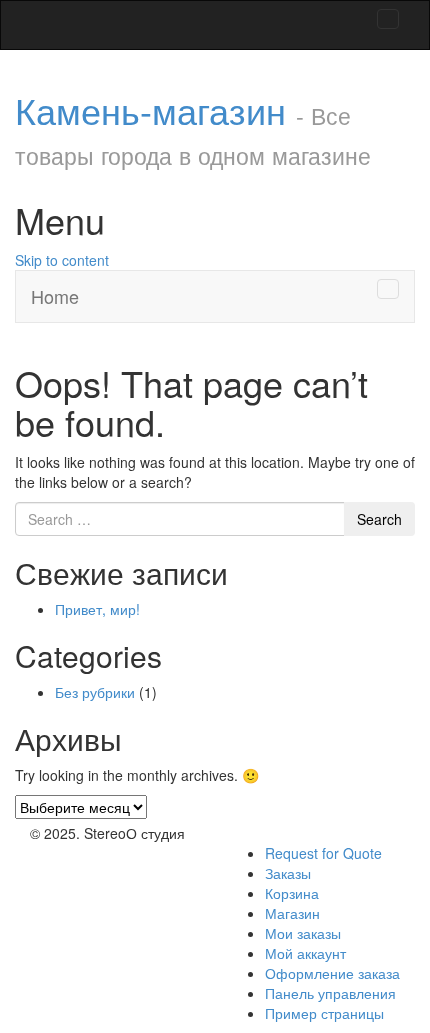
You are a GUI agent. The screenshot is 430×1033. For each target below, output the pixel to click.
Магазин (292, 913)
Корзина (292, 893)
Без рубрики (95, 692)
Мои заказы (303, 933)
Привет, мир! (97, 609)
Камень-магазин (193, 128)
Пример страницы (324, 1013)
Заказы (288, 873)
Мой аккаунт (305, 953)
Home (55, 296)
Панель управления (330, 993)
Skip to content (62, 260)
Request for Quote (323, 853)
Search (379, 519)
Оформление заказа (332, 973)
